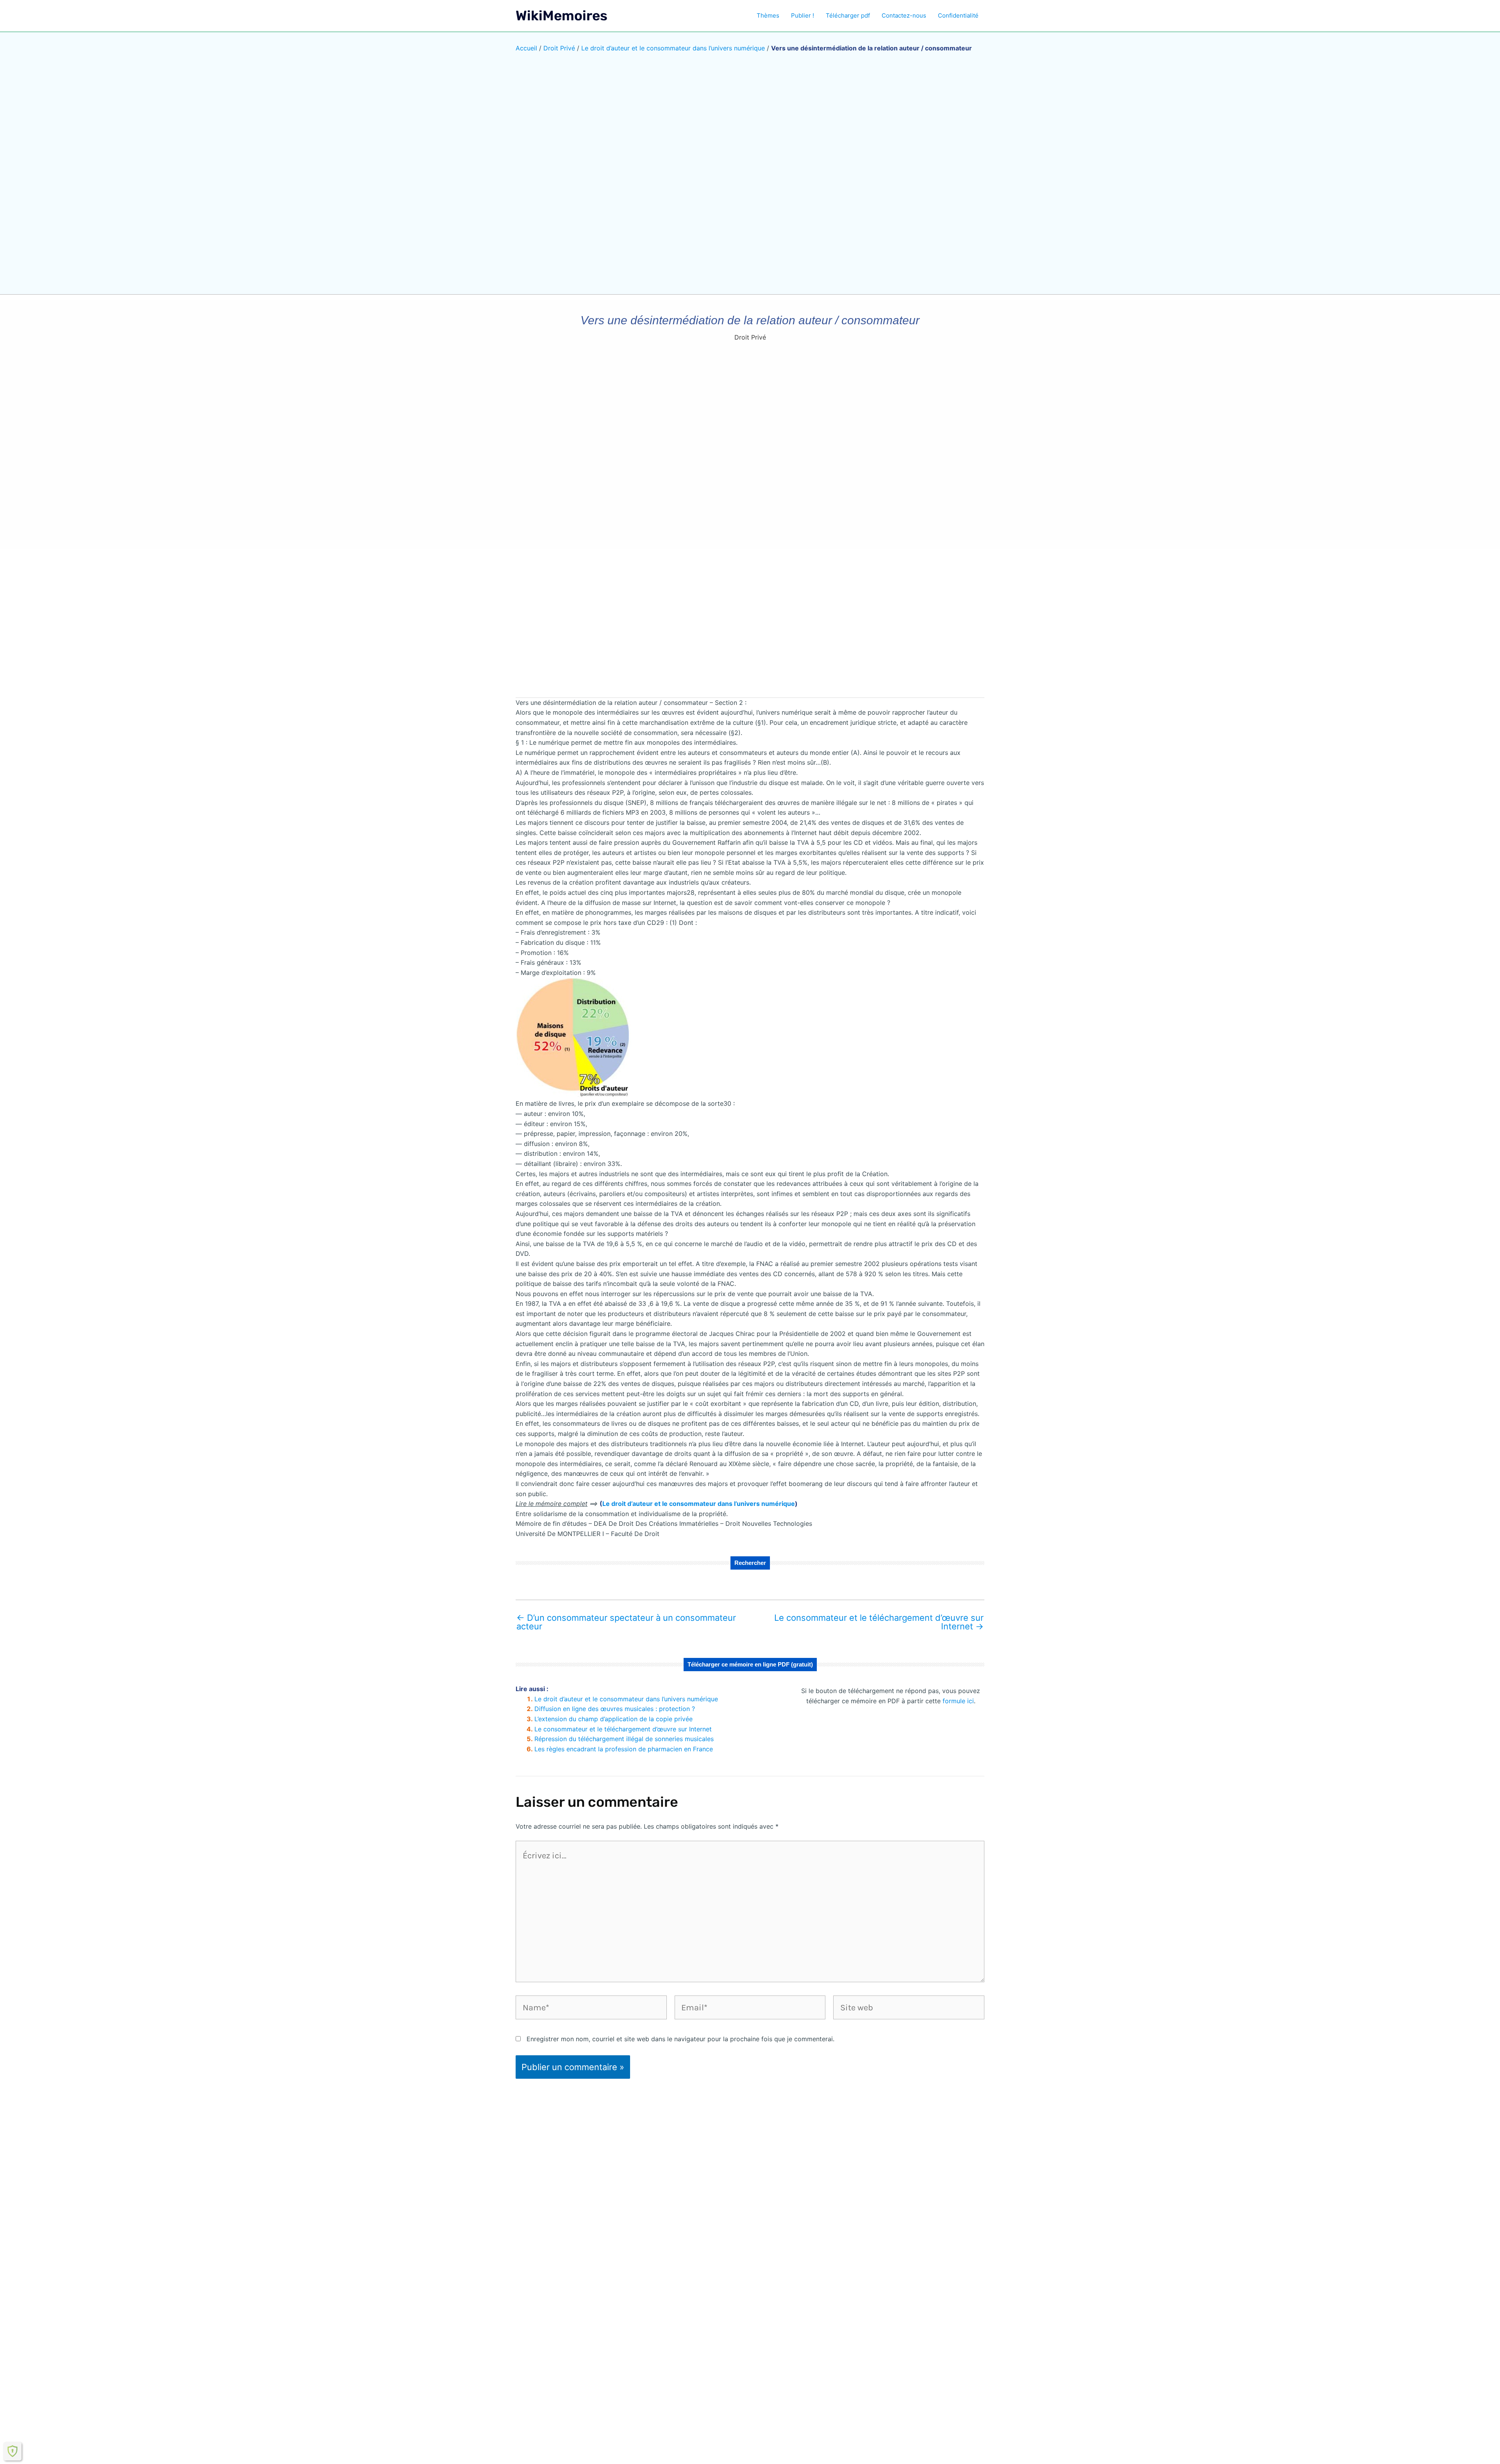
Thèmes (768, 15)
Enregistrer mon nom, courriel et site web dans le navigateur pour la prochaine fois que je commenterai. (680, 2039)
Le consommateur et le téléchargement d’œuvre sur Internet (879, 1622)
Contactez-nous (904, 15)
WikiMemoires (562, 16)
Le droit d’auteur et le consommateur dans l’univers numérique (673, 48)
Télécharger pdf (848, 15)
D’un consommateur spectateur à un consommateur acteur (626, 1622)
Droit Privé (559, 48)
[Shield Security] (12, 2451)
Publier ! (803, 15)
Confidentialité (958, 15)
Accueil (526, 48)
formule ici (958, 1701)
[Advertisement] (750, 629)
